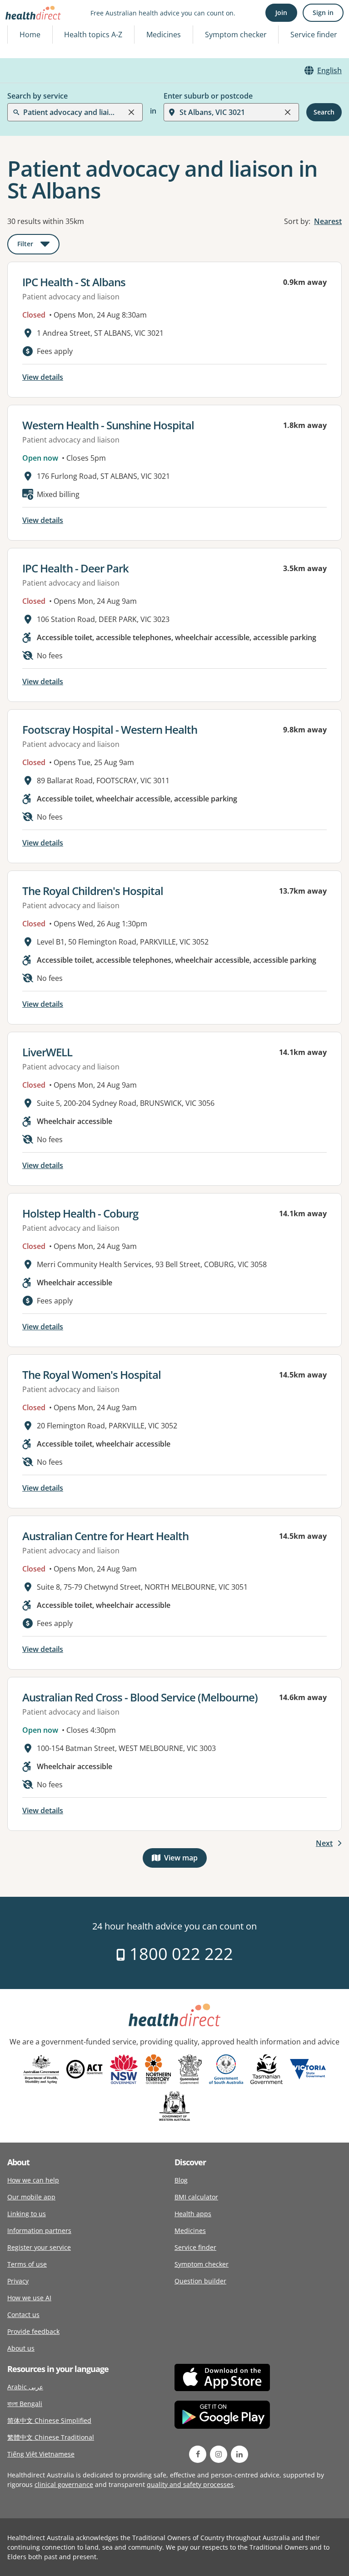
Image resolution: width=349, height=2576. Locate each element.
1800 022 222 (179, 1954)
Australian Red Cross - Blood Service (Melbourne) (140, 1697)
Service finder (314, 35)
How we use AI (29, 2298)
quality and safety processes (190, 2484)
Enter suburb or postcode (208, 96)
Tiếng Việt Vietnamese (41, 2454)
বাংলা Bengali (25, 2404)
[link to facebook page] (198, 2454)
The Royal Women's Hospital (92, 1375)
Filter (38, 246)
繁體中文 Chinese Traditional (51, 2437)
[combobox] (24, 29)
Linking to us (27, 2214)
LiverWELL (47, 1052)
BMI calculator (196, 2197)
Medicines (164, 35)
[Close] (131, 112)
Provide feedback (33, 2331)
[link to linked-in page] (239, 2454)
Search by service (37, 96)
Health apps (193, 2214)
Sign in (323, 12)
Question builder (200, 2281)
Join (281, 12)
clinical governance (64, 2484)
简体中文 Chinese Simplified (49, 2420)
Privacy (18, 2281)
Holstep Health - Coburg (80, 1213)
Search (324, 112)
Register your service (39, 2247)
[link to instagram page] (219, 2454)
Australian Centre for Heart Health (105, 1536)
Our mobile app (31, 2197)
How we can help (33, 2180)
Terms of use (27, 2264)
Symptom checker (202, 2264)
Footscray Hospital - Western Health (110, 729)
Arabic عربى (25, 2387)
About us (21, 2348)
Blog (181, 2180)
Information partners (39, 2230)
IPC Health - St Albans (74, 282)
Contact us (23, 2315)
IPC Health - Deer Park (75, 568)
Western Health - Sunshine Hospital (108, 425)
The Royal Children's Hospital (93, 891)
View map (185, 1860)
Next (324, 1843)
